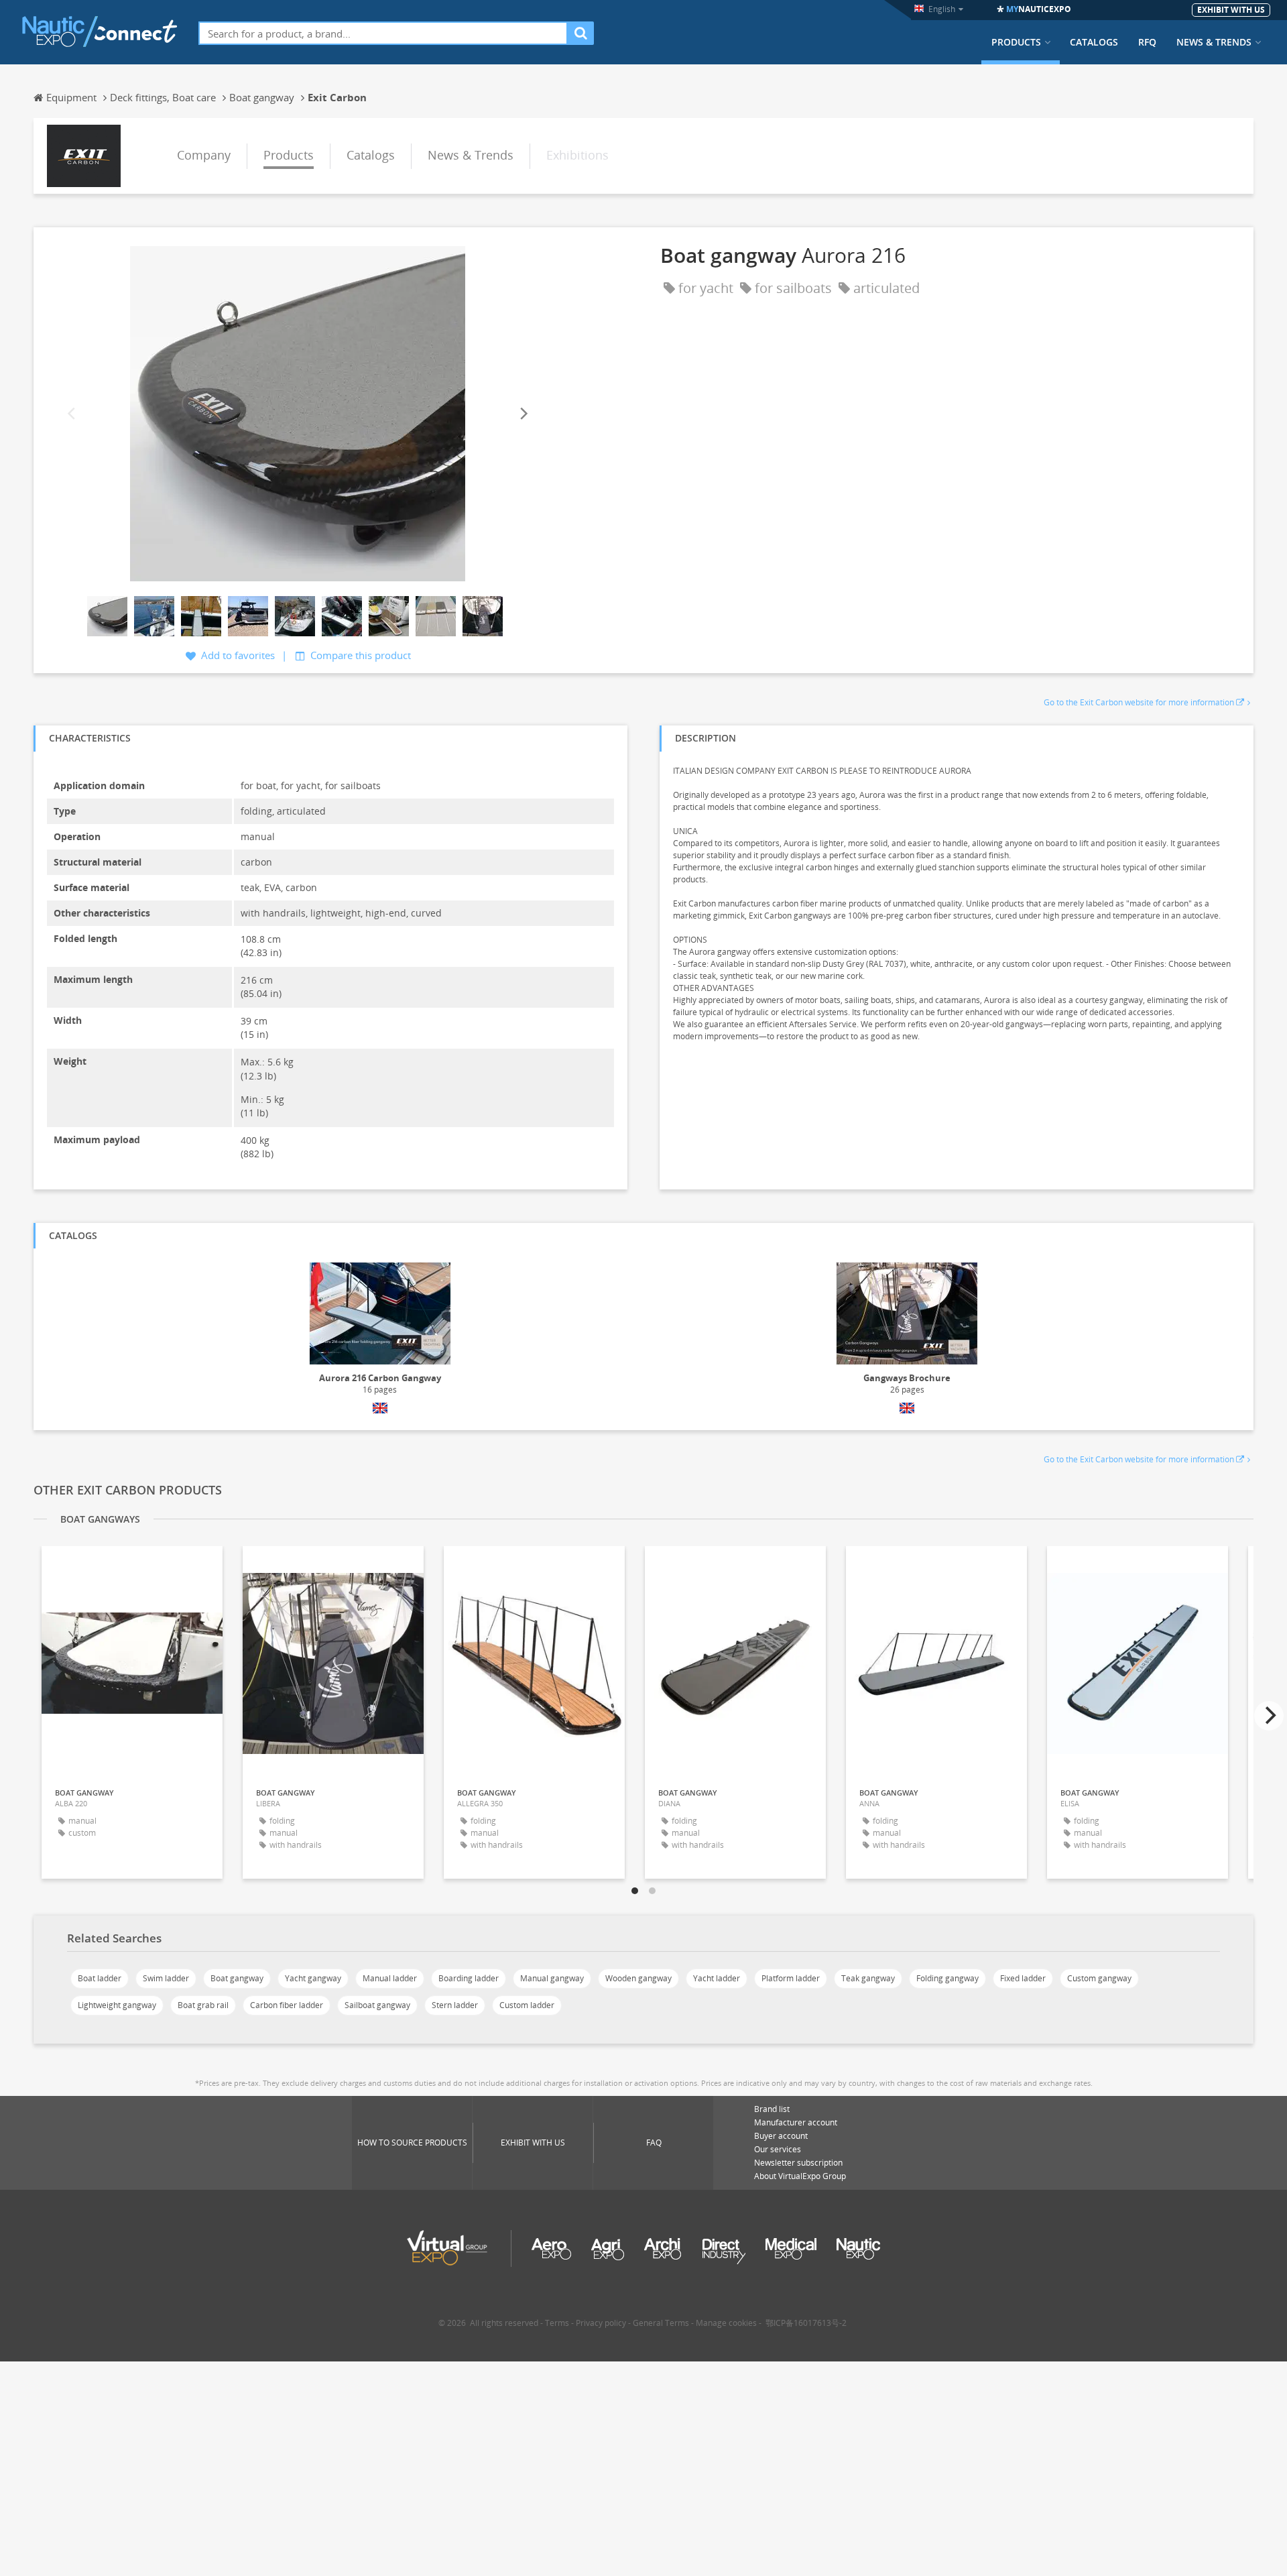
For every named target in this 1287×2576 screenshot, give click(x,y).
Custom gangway (1099, 1978)
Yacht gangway (313, 1978)
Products (1016, 42)
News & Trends (1214, 42)
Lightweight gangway (117, 2005)
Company (204, 155)
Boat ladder (100, 1978)
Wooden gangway (638, 1978)
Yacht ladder (717, 1978)
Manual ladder (390, 1978)
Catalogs (1094, 42)
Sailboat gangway (377, 2005)
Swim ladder (166, 1978)
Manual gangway (552, 1978)
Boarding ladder (469, 1978)
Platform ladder (791, 1978)
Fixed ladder (1023, 1978)
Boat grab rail (203, 2005)
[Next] (523, 413)
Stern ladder (455, 2005)
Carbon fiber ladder (287, 2005)
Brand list (772, 2109)
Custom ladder (527, 2005)
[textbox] (383, 33)
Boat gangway (237, 1978)
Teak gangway (868, 1978)
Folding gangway (947, 1978)
